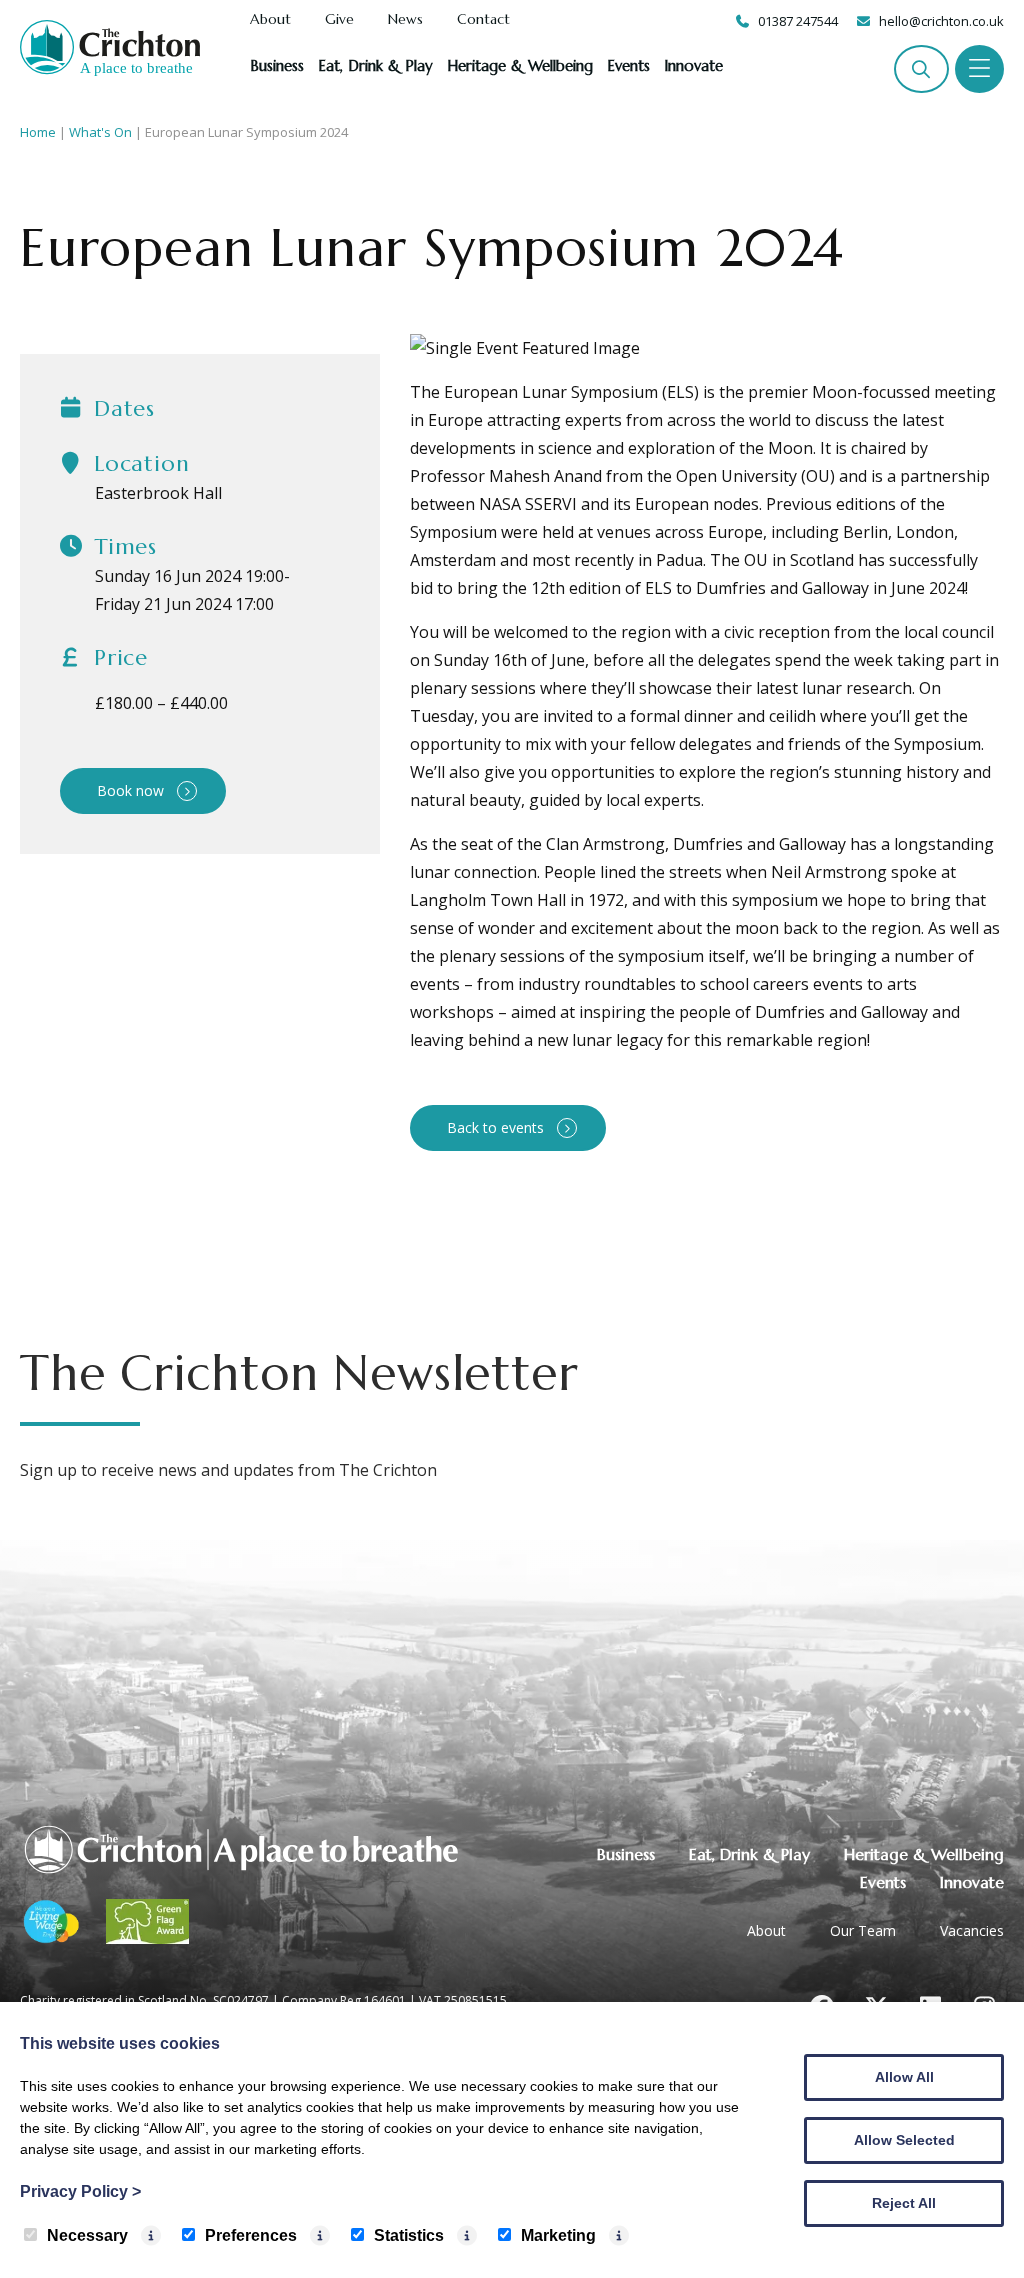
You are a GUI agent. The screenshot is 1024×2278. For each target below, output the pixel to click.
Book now (130, 790)
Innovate (693, 65)
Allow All (904, 2077)
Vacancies (972, 1930)
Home (38, 132)
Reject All (904, 2203)
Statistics (409, 2235)
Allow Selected (904, 2140)
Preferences (251, 2235)
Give (339, 20)
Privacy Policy (80, 2191)
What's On (100, 132)
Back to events (495, 1127)
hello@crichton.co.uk (941, 21)
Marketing (558, 2235)
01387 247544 (798, 21)
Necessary (87, 2235)
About (270, 20)
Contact (483, 20)
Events (628, 65)
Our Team (863, 1930)
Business (277, 65)
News (405, 20)
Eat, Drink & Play (375, 65)
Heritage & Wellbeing (520, 65)
